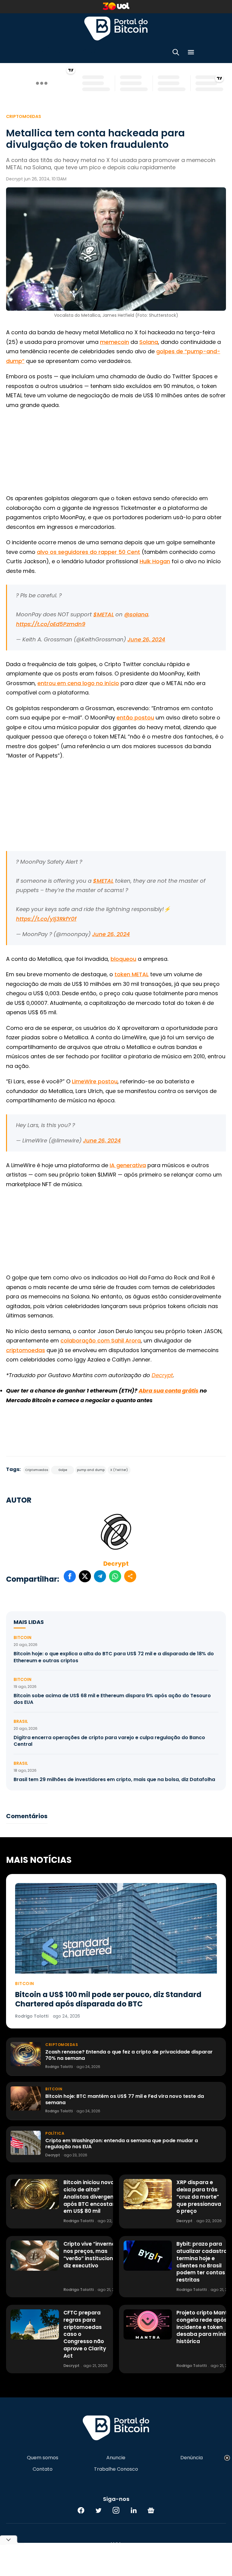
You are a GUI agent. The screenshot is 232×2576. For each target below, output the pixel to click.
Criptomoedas (24, 116)
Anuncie (116, 2458)
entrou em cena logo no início (78, 683)
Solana (149, 342)
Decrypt (116, 1564)
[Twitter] (98, 2510)
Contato (43, 2469)
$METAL (104, 614)
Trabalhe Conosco (116, 2469)
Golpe (63, 1470)
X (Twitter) (119, 1470)
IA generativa (128, 1165)
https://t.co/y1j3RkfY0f (46, 919)
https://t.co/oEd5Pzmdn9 (51, 624)
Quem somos (43, 2458)
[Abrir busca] (176, 53)
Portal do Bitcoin (116, 28)
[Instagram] (116, 2510)
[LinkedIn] (134, 2510)
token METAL (132, 974)
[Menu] (191, 53)
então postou (135, 718)
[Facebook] (81, 2510)
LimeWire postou (95, 1081)
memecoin (114, 342)
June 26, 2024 (146, 639)
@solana (136, 614)
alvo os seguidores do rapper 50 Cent (89, 552)
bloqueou (123, 959)
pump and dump (91, 1470)
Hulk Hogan (155, 561)
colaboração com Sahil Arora (101, 1340)
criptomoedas (26, 1350)
